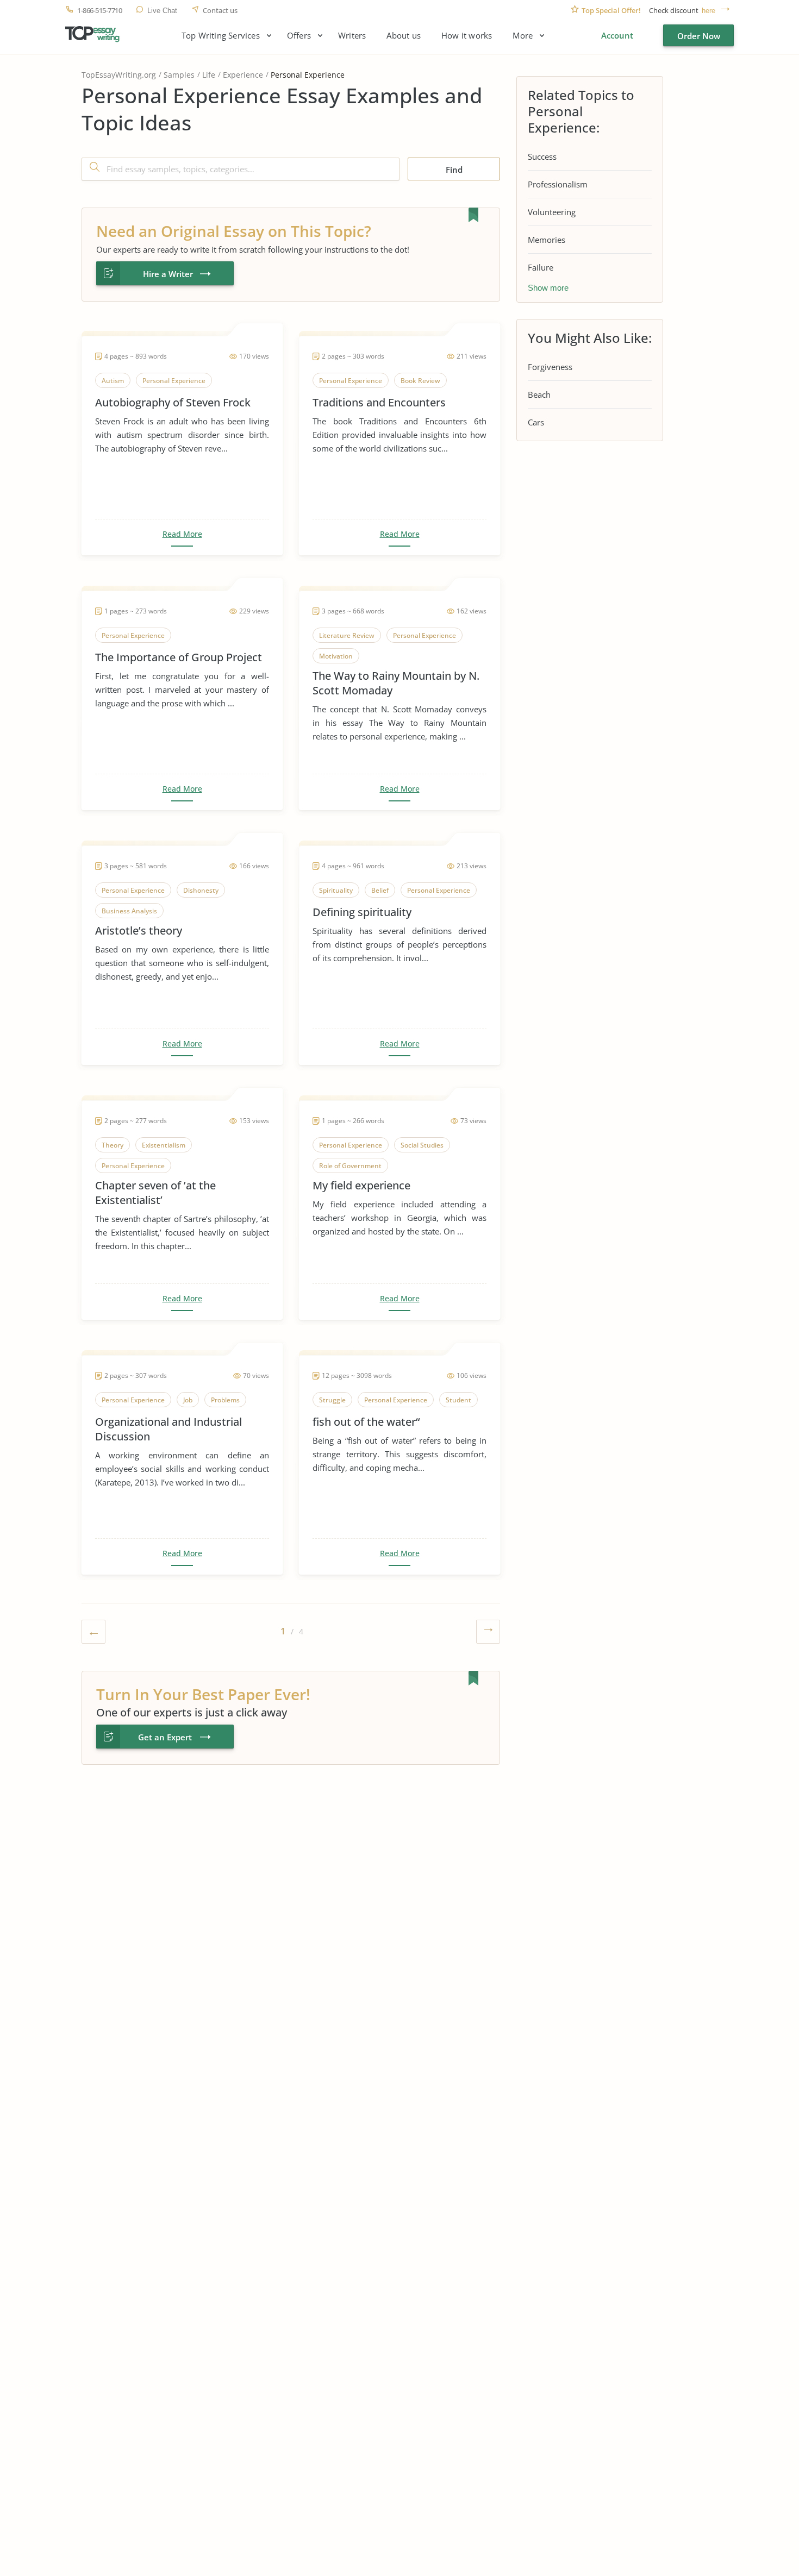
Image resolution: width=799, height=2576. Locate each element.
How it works (467, 36)
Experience (243, 75)
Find (454, 170)
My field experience (361, 1185)
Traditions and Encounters (379, 402)
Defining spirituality (362, 912)
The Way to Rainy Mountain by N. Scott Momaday (396, 683)
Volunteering (552, 212)
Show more (548, 288)
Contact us (220, 11)
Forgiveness (550, 367)
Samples (179, 75)
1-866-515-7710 (99, 11)
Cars (536, 422)
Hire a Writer (168, 274)
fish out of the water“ (366, 1422)
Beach (539, 394)
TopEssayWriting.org (119, 75)
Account (617, 35)
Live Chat (162, 11)
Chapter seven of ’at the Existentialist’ (155, 1193)
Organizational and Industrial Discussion (168, 1429)
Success (542, 156)
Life (209, 75)
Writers (352, 36)
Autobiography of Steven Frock (173, 402)
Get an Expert (165, 1737)
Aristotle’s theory (139, 930)
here (709, 11)
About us (404, 36)
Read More (182, 534)
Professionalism (558, 184)
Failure (541, 267)
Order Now (699, 36)
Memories (547, 240)
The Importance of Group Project (179, 657)
